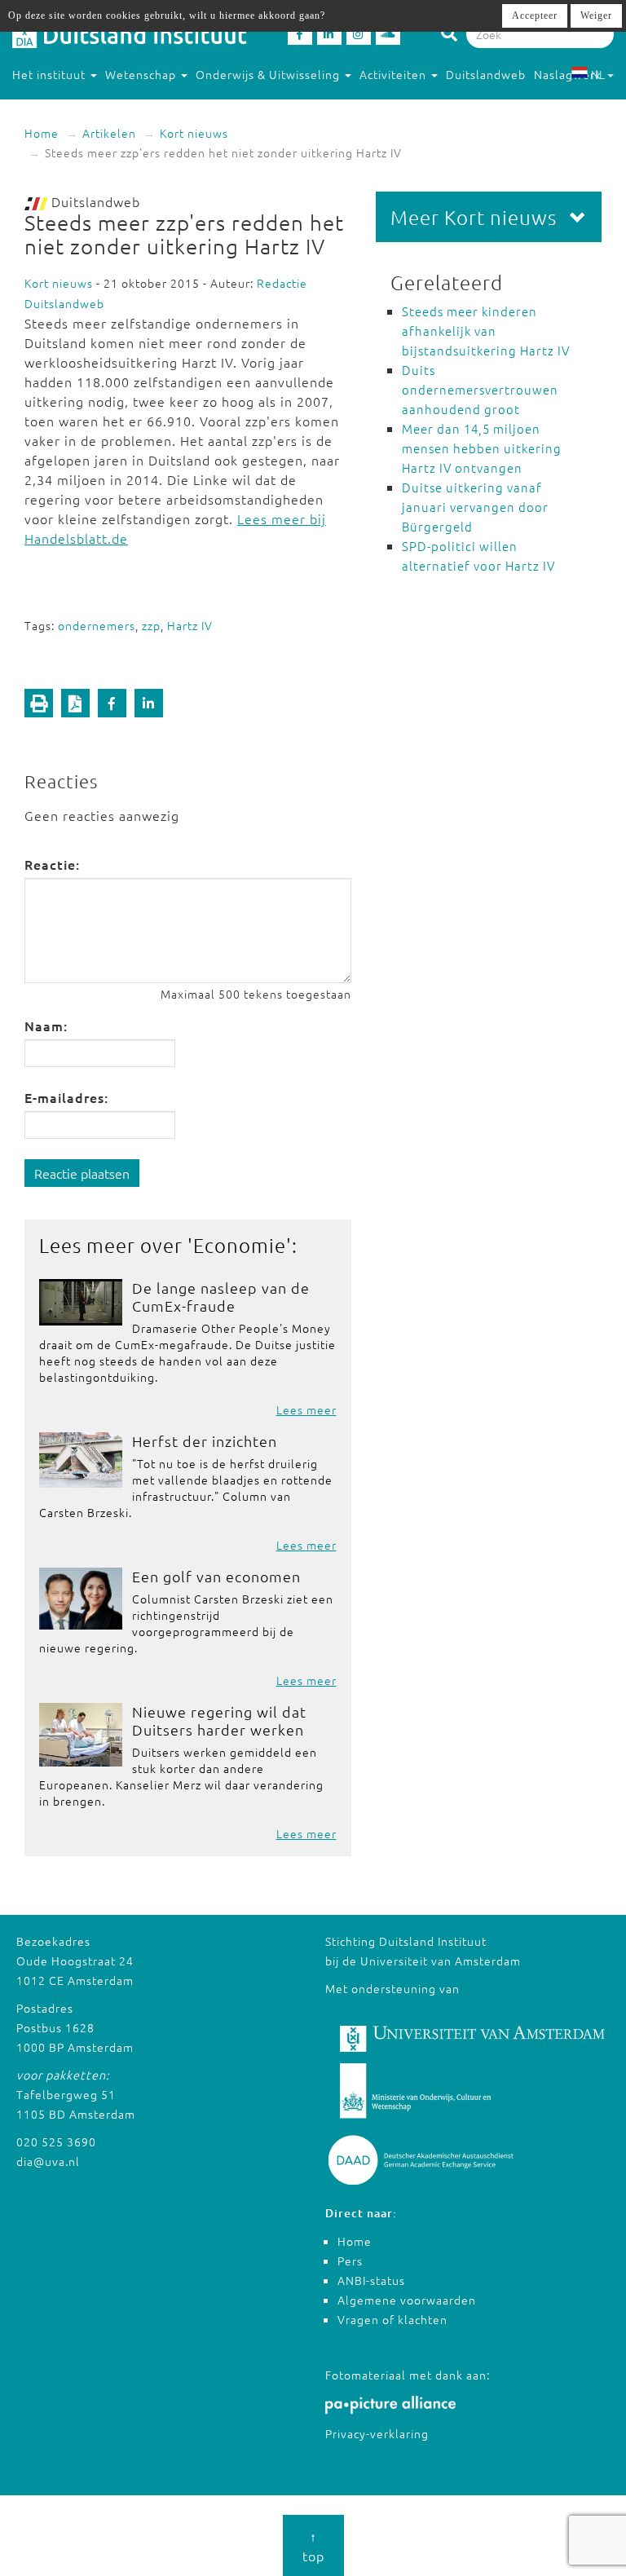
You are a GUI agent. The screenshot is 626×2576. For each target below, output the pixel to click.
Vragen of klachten (392, 2319)
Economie (240, 1245)
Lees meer (306, 1409)
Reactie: (52, 864)
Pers (350, 2261)
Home (42, 133)
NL (598, 74)
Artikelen (109, 133)
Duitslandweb (486, 74)
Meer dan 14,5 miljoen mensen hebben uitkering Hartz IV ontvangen (482, 448)
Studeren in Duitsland (75, 107)
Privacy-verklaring (377, 2433)
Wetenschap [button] (142, 74)
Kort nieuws (194, 133)
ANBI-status (371, 2280)
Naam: (46, 1026)
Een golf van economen (216, 1576)
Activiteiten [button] (395, 74)
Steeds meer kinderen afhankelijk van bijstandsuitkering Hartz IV (486, 331)
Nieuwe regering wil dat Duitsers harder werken (219, 1720)
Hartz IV (190, 625)
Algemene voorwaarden (407, 2300)
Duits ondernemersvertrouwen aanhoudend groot (480, 389)
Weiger (596, 15)
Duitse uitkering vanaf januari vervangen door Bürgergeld (475, 507)
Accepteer (535, 15)
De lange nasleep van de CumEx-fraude (221, 1297)
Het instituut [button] (51, 74)
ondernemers (97, 625)
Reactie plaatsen (82, 1173)
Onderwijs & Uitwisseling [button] (269, 74)
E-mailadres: (66, 1097)
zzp (151, 625)
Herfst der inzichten (205, 1441)
